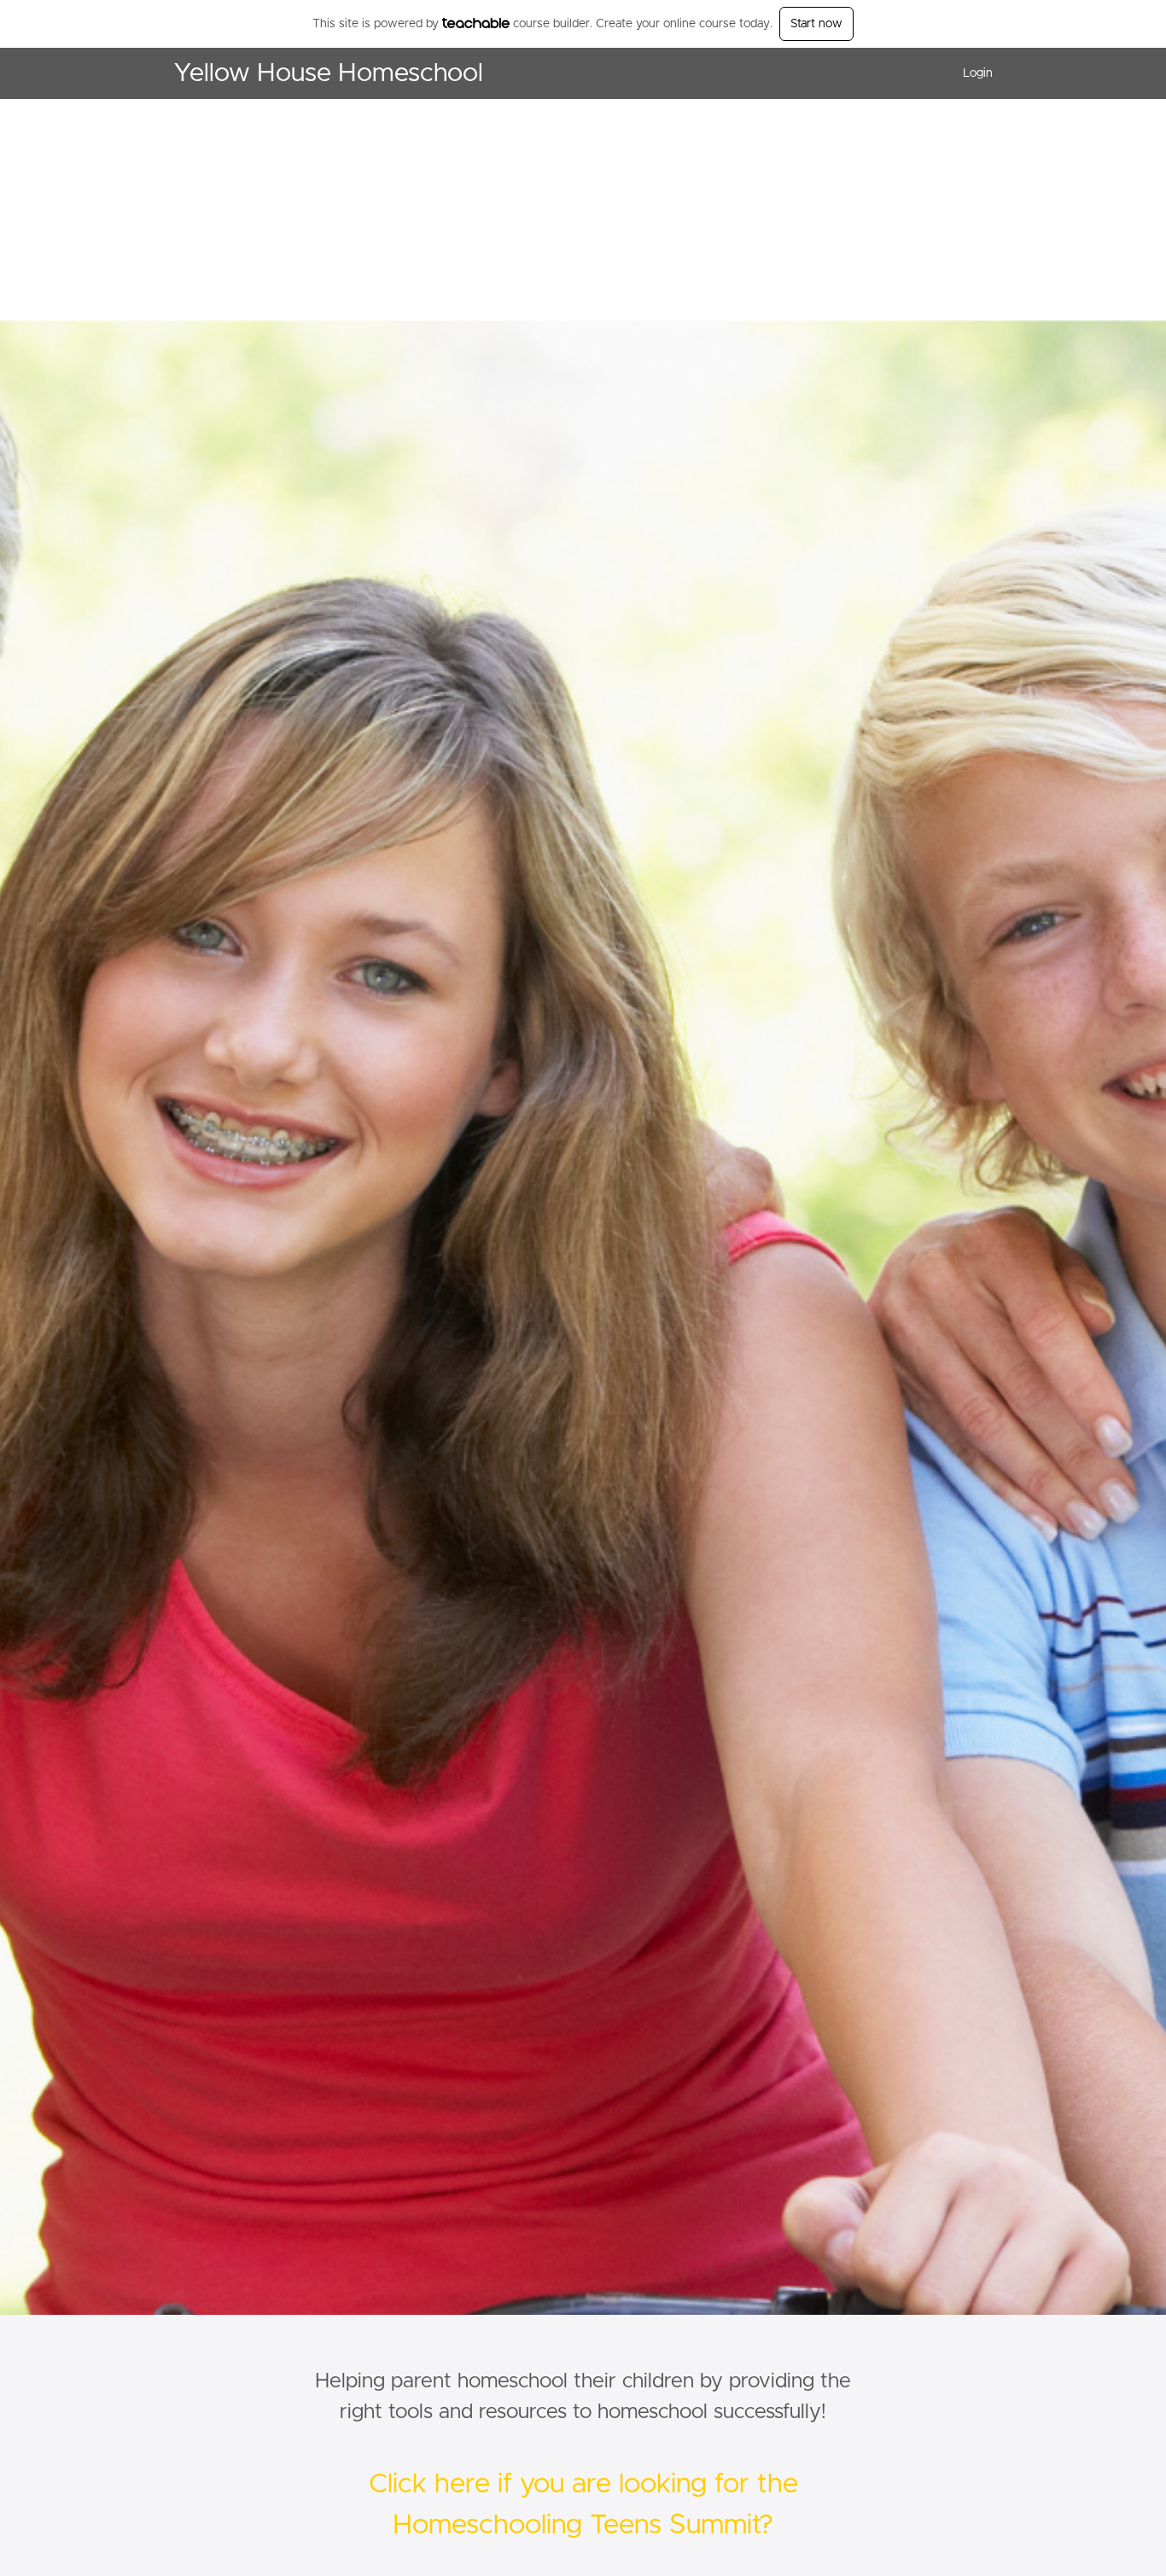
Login (978, 73)
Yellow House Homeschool (328, 73)
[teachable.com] (476, 23)
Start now (816, 24)
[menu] (971, 73)
